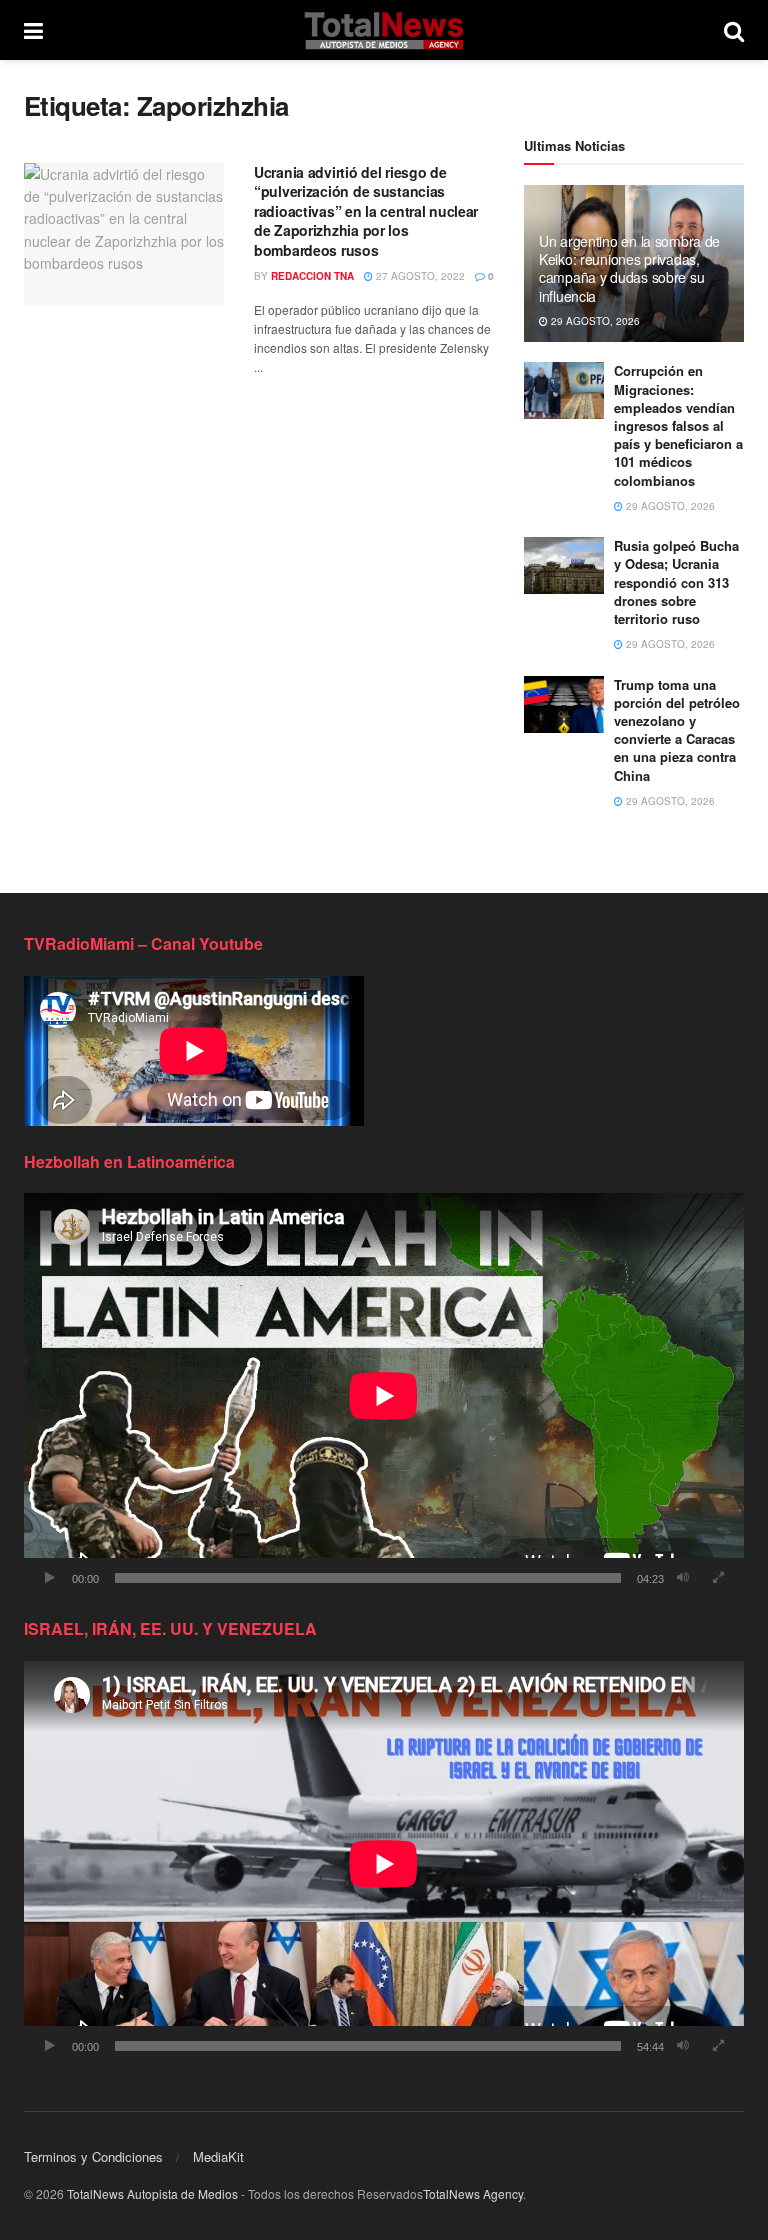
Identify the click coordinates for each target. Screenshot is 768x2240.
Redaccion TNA (312, 276)
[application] (384, 1395)
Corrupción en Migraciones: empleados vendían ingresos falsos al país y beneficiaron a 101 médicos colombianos (678, 425)
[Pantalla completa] (718, 1578)
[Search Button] (734, 30)
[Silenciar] (683, 1578)
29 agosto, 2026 (594, 321)
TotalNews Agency (473, 2193)
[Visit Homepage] (383, 30)
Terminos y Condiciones (93, 2156)
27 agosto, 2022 (419, 276)
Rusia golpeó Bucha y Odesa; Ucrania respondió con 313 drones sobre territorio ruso (676, 582)
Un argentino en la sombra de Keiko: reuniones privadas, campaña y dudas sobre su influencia (629, 268)
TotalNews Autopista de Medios (152, 2193)
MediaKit (218, 2156)
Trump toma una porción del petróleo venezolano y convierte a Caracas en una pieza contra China (677, 730)
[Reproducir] (50, 1578)
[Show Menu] (33, 30)
